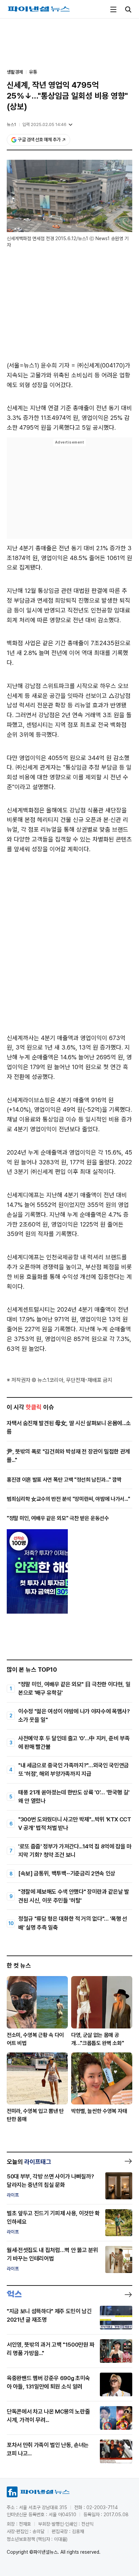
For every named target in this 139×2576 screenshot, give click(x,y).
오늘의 (29, 2162)
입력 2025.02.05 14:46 (44, 124)
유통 (33, 72)
